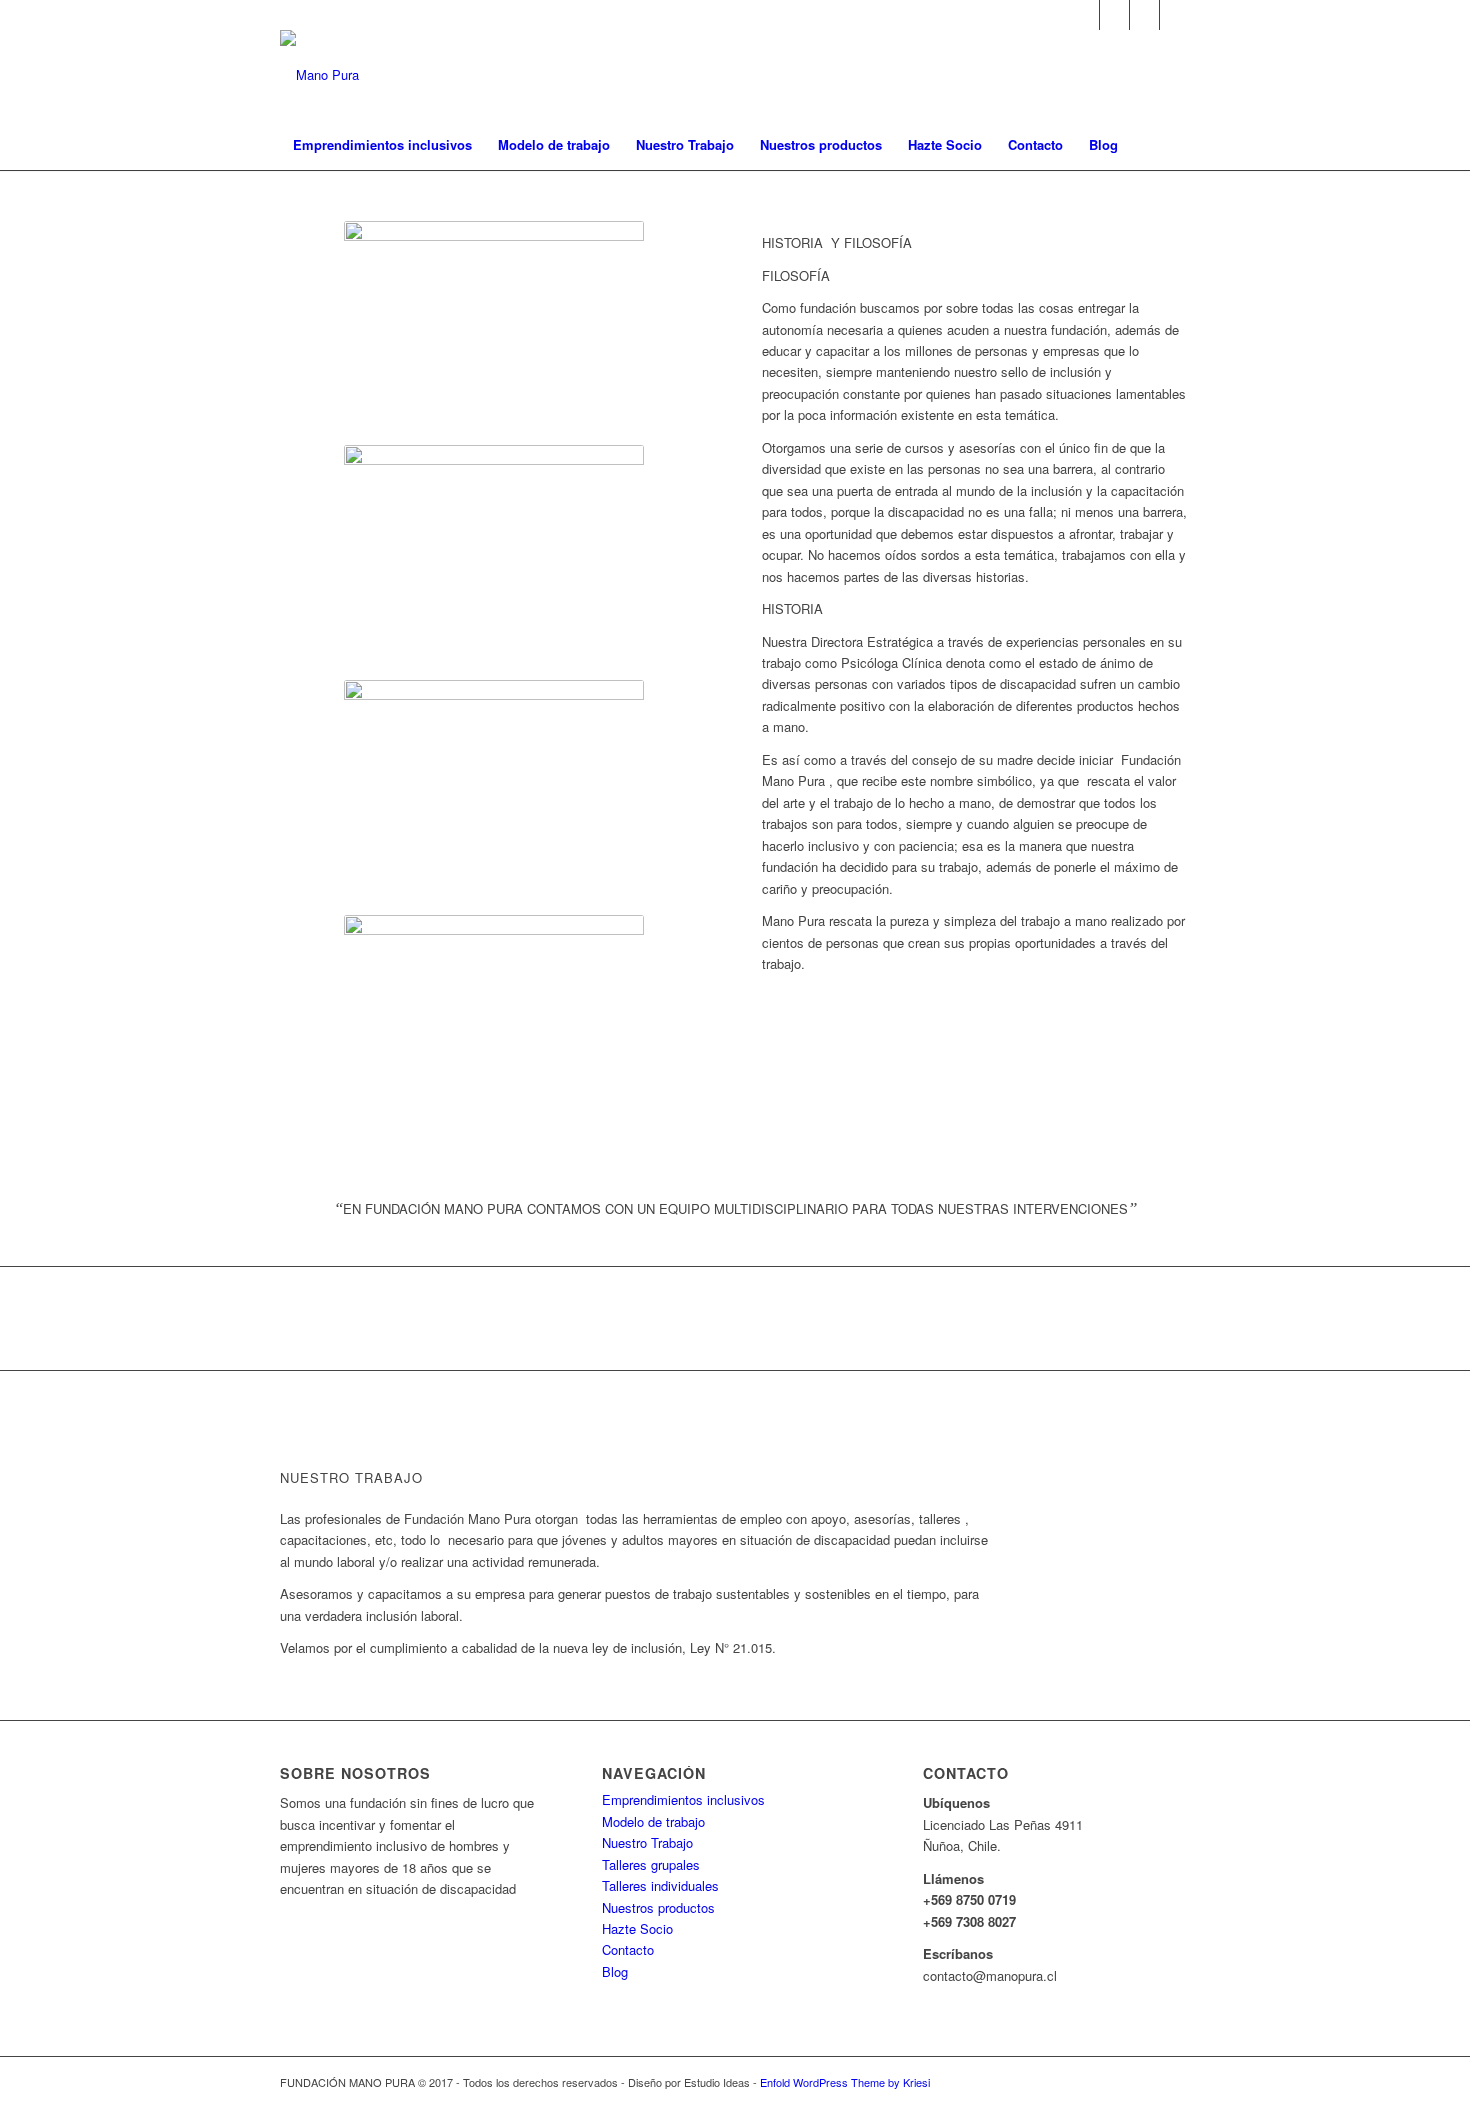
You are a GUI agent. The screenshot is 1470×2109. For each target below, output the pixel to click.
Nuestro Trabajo (647, 1842)
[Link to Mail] (1084, 15)
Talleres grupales (651, 1864)
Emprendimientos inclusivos (683, 1799)
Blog (615, 1971)
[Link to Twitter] (1114, 15)
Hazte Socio (637, 1928)
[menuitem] (382, 145)
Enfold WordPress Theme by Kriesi (845, 2082)
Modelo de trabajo (653, 1821)
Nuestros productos (658, 1907)
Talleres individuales (660, 1885)
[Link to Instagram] (1175, 15)
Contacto (628, 1949)
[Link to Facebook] (1144, 15)
